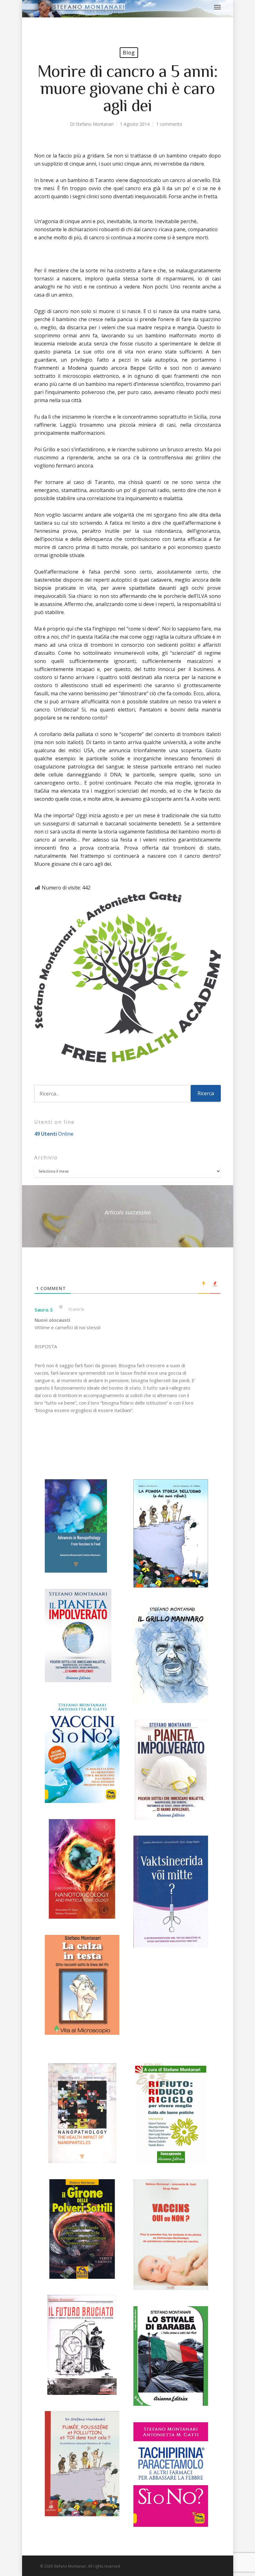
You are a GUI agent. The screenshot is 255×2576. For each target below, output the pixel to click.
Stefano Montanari (95, 124)
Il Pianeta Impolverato (128, 1216)
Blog (129, 53)
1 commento (169, 124)
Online (54, 1134)
